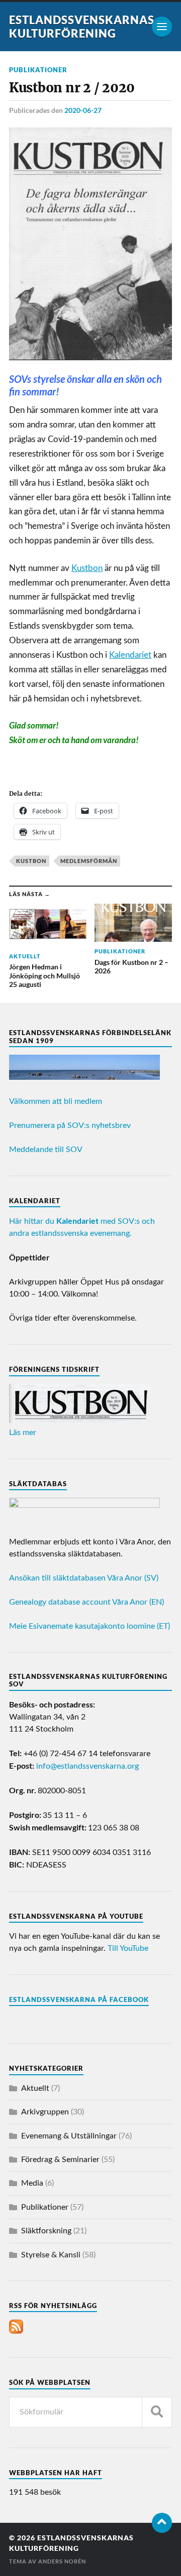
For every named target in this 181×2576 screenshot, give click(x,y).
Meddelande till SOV (46, 1150)
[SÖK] (157, 2412)
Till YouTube (128, 1948)
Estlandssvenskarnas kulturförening (82, 27)
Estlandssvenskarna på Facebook (79, 1999)
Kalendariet (130, 655)
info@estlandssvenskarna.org (87, 1766)
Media (32, 2183)
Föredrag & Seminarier (60, 2160)
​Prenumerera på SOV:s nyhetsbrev (70, 1125)
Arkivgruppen (45, 2112)
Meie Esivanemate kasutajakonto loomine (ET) (89, 1626)
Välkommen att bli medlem (56, 1101)
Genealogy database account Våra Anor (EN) (86, 1602)
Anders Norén (62, 2561)
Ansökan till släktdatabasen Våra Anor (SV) (84, 1578)
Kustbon (87, 568)
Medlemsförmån (89, 861)
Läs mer (23, 1433)
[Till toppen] (162, 2523)
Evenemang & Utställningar (69, 2136)
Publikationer (38, 70)
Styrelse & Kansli (51, 2255)
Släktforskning (46, 2231)
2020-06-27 (83, 110)
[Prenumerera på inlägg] (16, 2331)
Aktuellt (35, 2088)
